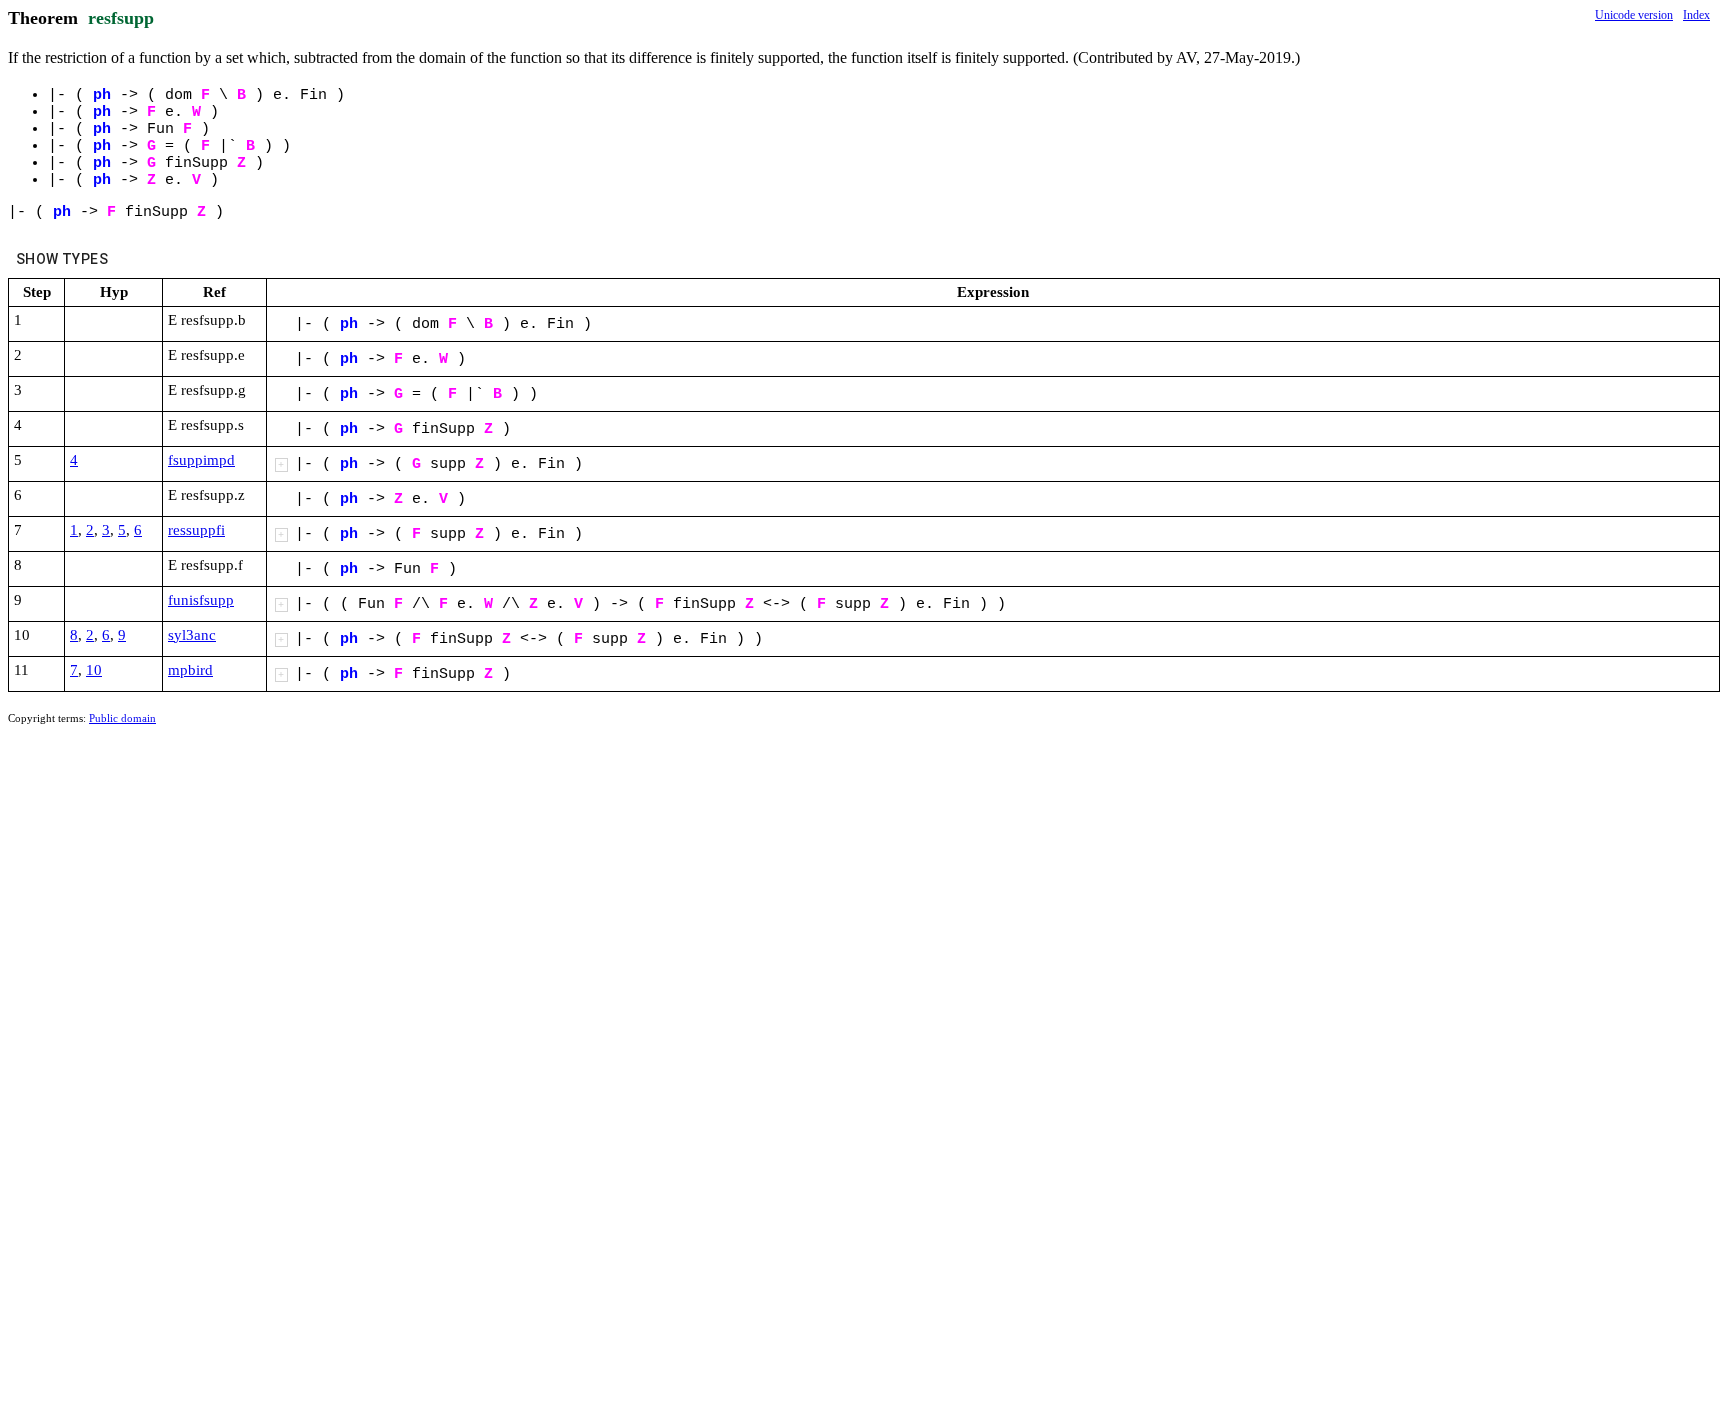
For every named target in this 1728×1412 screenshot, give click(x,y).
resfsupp (121, 18)
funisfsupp (201, 600)
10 (94, 670)
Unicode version (1634, 15)
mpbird (190, 670)
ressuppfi (196, 530)
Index (1696, 15)
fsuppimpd (201, 460)
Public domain (122, 718)
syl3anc (192, 635)
